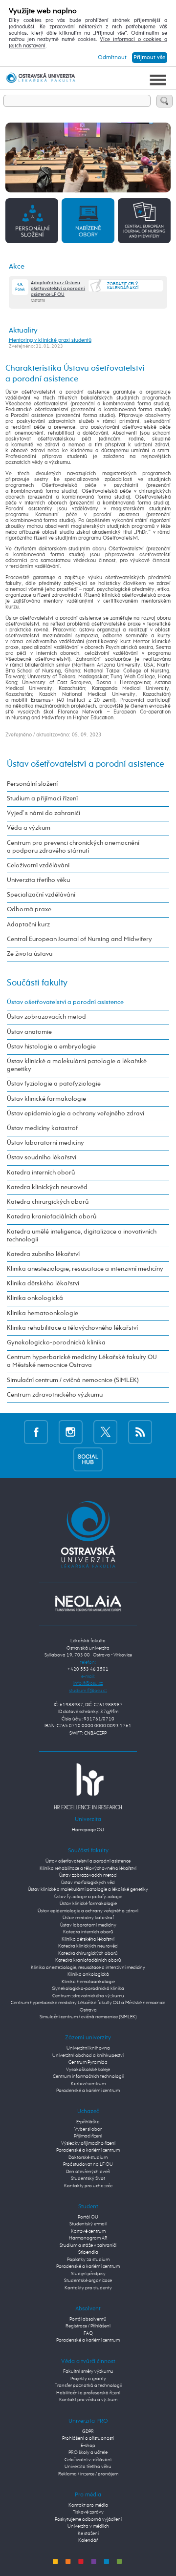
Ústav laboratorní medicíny (45, 1143)
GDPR (88, 2432)
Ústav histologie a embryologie (51, 1047)
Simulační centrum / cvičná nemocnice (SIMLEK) (73, 1380)
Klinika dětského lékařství (43, 1284)
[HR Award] (88, 1786)
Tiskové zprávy (88, 2512)
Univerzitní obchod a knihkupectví (88, 2056)
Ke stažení (88, 2534)
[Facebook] (36, 1432)
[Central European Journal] (144, 220)
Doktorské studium (88, 2158)
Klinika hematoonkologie (43, 1313)
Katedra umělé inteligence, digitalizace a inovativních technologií (82, 1236)
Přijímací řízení (88, 2136)
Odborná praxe (29, 910)
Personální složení (32, 784)
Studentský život (88, 2179)
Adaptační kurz (28, 925)
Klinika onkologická (35, 1298)
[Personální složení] (32, 220)
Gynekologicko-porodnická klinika (56, 1343)
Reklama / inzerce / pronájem (88, 2474)
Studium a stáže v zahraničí (88, 2246)
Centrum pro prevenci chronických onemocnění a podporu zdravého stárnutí (73, 847)
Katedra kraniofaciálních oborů (52, 1217)
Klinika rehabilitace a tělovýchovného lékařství (72, 1328)
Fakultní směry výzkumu (88, 2372)
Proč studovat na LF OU (88, 2165)
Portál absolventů (88, 2319)
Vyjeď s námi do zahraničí (44, 813)
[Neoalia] (88, 1603)
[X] (105, 1432)
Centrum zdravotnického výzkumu (55, 1395)
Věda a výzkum (29, 828)
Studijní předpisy (88, 2274)
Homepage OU (88, 1830)
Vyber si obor (88, 2129)
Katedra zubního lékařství (43, 1254)
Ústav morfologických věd (88, 1883)
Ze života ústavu (30, 954)
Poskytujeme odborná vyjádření (88, 2520)
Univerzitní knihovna (88, 2048)
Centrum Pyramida (88, 2063)
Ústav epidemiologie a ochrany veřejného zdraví (76, 1114)
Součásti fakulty (37, 983)
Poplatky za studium (88, 2260)
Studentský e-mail (88, 2224)
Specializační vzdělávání (41, 895)
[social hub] (88, 1459)
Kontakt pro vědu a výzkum (88, 2400)
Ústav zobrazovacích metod (46, 1017)
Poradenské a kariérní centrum (88, 2091)
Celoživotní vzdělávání (38, 866)
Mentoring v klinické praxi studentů (50, 340)
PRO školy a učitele (88, 2453)
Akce (17, 266)
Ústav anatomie (29, 1032)
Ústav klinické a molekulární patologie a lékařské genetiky (77, 1065)
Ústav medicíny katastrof (42, 1128)
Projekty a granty (88, 2379)
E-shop (88, 2446)
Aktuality (23, 330)
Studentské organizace (88, 2281)
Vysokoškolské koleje (88, 2070)
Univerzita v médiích (88, 2526)
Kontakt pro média (88, 2505)
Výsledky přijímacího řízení (88, 2144)
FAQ (88, 2334)
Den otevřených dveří (88, 2172)
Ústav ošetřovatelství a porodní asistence (85, 764)
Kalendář (88, 2541)
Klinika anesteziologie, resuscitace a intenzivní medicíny (85, 1269)
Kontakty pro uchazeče (88, 2186)
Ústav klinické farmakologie (46, 1099)
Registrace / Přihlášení (88, 2326)
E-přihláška (88, 2122)
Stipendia (88, 2252)
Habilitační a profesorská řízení (88, 2393)
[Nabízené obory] (88, 220)
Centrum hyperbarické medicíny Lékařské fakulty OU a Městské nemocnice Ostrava (82, 1361)
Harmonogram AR (88, 2238)
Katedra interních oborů (41, 1173)
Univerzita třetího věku (38, 880)
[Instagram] (71, 1432)
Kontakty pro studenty (88, 2288)
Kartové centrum (88, 2084)
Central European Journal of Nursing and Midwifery (79, 939)
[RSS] (140, 1432)
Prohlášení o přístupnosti (88, 2439)
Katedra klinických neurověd (47, 1187)
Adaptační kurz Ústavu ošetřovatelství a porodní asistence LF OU (58, 289)
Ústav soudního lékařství (42, 1158)
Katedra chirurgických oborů (48, 1202)
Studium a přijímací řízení (42, 799)
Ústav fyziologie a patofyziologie (54, 1084)
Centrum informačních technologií (88, 2077)
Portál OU (88, 2217)
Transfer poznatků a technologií (88, 2386)
